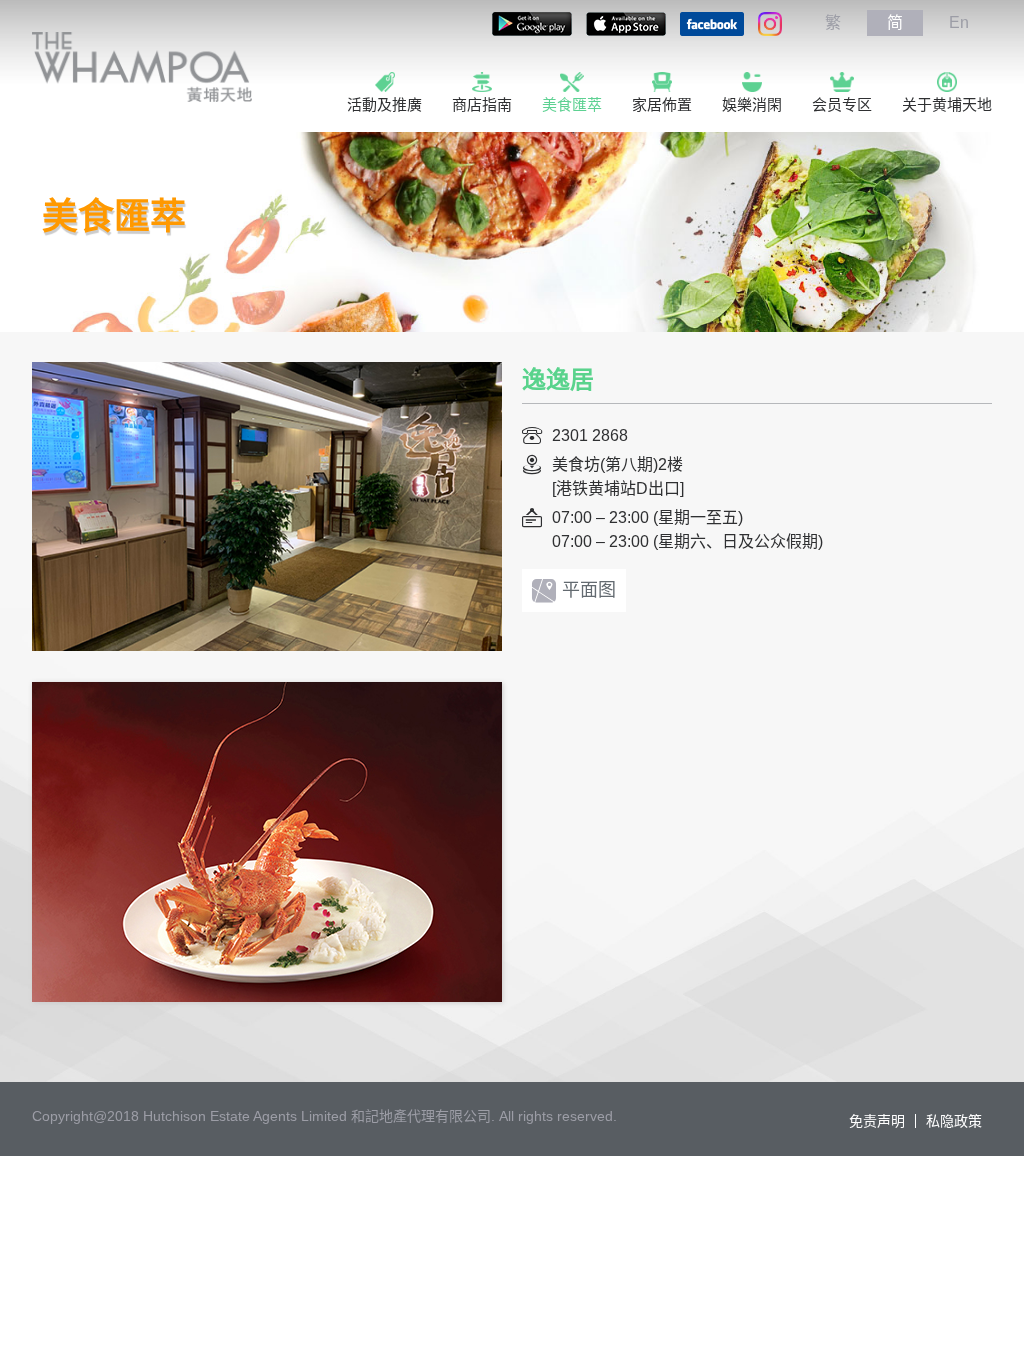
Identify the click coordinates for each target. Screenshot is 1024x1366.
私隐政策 (954, 1121)
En (959, 22)
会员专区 (842, 104)
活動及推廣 (384, 104)
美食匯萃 (572, 104)
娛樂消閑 (752, 104)
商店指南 (482, 104)
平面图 (589, 590)
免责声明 (877, 1121)
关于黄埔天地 (947, 104)
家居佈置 (662, 104)
